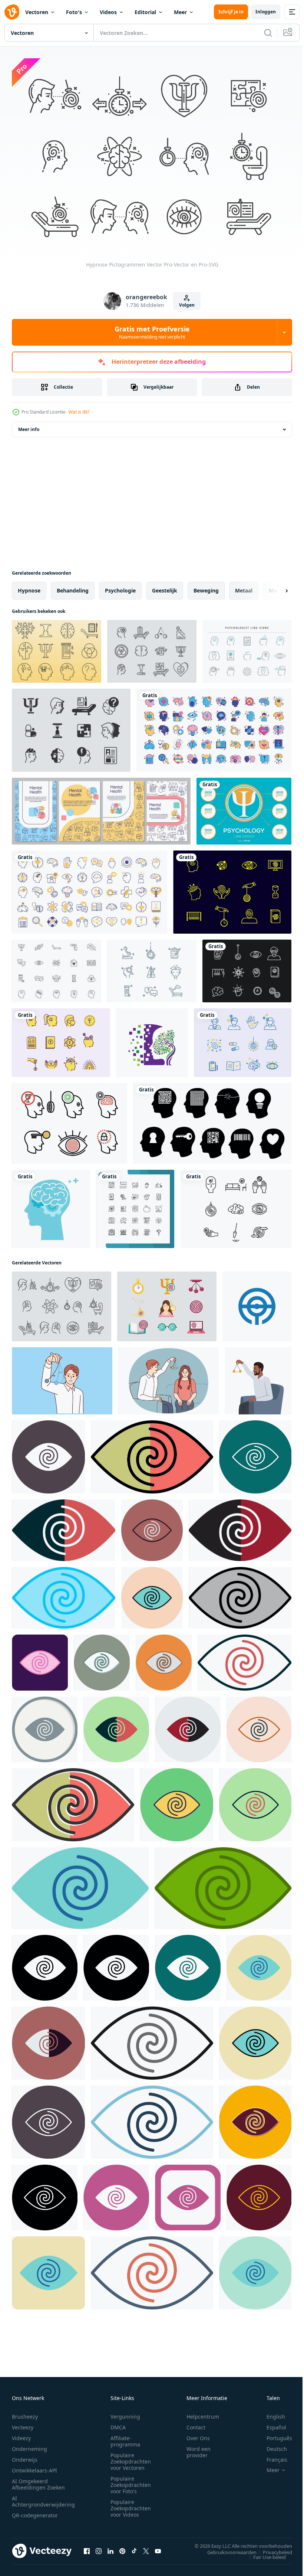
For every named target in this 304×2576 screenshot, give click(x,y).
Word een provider (199, 2448)
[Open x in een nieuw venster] (146, 2547)
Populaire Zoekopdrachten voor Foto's (131, 2481)
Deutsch (271, 2445)
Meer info (29, 426)
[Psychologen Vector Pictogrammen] (61, 1039)
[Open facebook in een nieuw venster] (87, 2547)
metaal (244, 587)
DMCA (118, 2423)
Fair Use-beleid (264, 2553)
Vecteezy (23, 2423)
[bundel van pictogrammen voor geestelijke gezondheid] (214, 727)
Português (274, 2434)
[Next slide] (275, 587)
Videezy (21, 2434)
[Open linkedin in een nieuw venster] (110, 2547)
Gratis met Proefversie (152, 332)
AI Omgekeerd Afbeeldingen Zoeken (38, 2480)
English (270, 2412)
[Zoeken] (268, 33)
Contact (196, 2423)
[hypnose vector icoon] (48, 1453)
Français (271, 2456)
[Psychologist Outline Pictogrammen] (152, 967)
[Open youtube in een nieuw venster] (158, 2547)
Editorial (145, 12)
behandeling (73, 587)
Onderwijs (25, 2456)
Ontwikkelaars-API (34, 2466)
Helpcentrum (203, 2412)
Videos (108, 12)
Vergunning (125, 2412)
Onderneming (29, 2445)
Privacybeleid (272, 2548)
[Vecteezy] (12, 12)
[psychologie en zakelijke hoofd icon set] (212, 1120)
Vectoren (37, 12)
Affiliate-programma (125, 2437)
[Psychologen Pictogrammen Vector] (152, 648)
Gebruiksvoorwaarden (226, 2548)
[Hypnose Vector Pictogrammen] (70, 1120)
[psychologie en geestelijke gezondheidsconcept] (152, 1039)
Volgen (187, 305)
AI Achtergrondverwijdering (43, 2497)
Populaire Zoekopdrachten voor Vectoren (131, 2457)
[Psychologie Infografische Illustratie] (244, 807)
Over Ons (198, 2434)
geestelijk (165, 587)
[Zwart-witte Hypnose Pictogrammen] (236, 1205)
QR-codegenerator (35, 2511)
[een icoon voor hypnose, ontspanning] (257, 1303)
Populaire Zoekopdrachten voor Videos (131, 2504)
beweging (206, 587)
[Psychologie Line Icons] (57, 648)
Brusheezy (25, 2412)
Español (271, 2423)
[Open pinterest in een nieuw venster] (122, 2547)
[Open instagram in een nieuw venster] (99, 2547)
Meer (180, 12)
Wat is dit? (79, 412)
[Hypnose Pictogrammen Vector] (62, 1303)
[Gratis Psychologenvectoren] (57, 967)
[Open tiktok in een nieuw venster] (134, 2547)
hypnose (29, 587)
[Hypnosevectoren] (232, 888)
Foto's (74, 12)
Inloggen (266, 12)
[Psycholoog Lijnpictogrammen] (247, 648)
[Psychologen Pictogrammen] (243, 1039)
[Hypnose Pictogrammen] (247, 967)
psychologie (120, 587)
